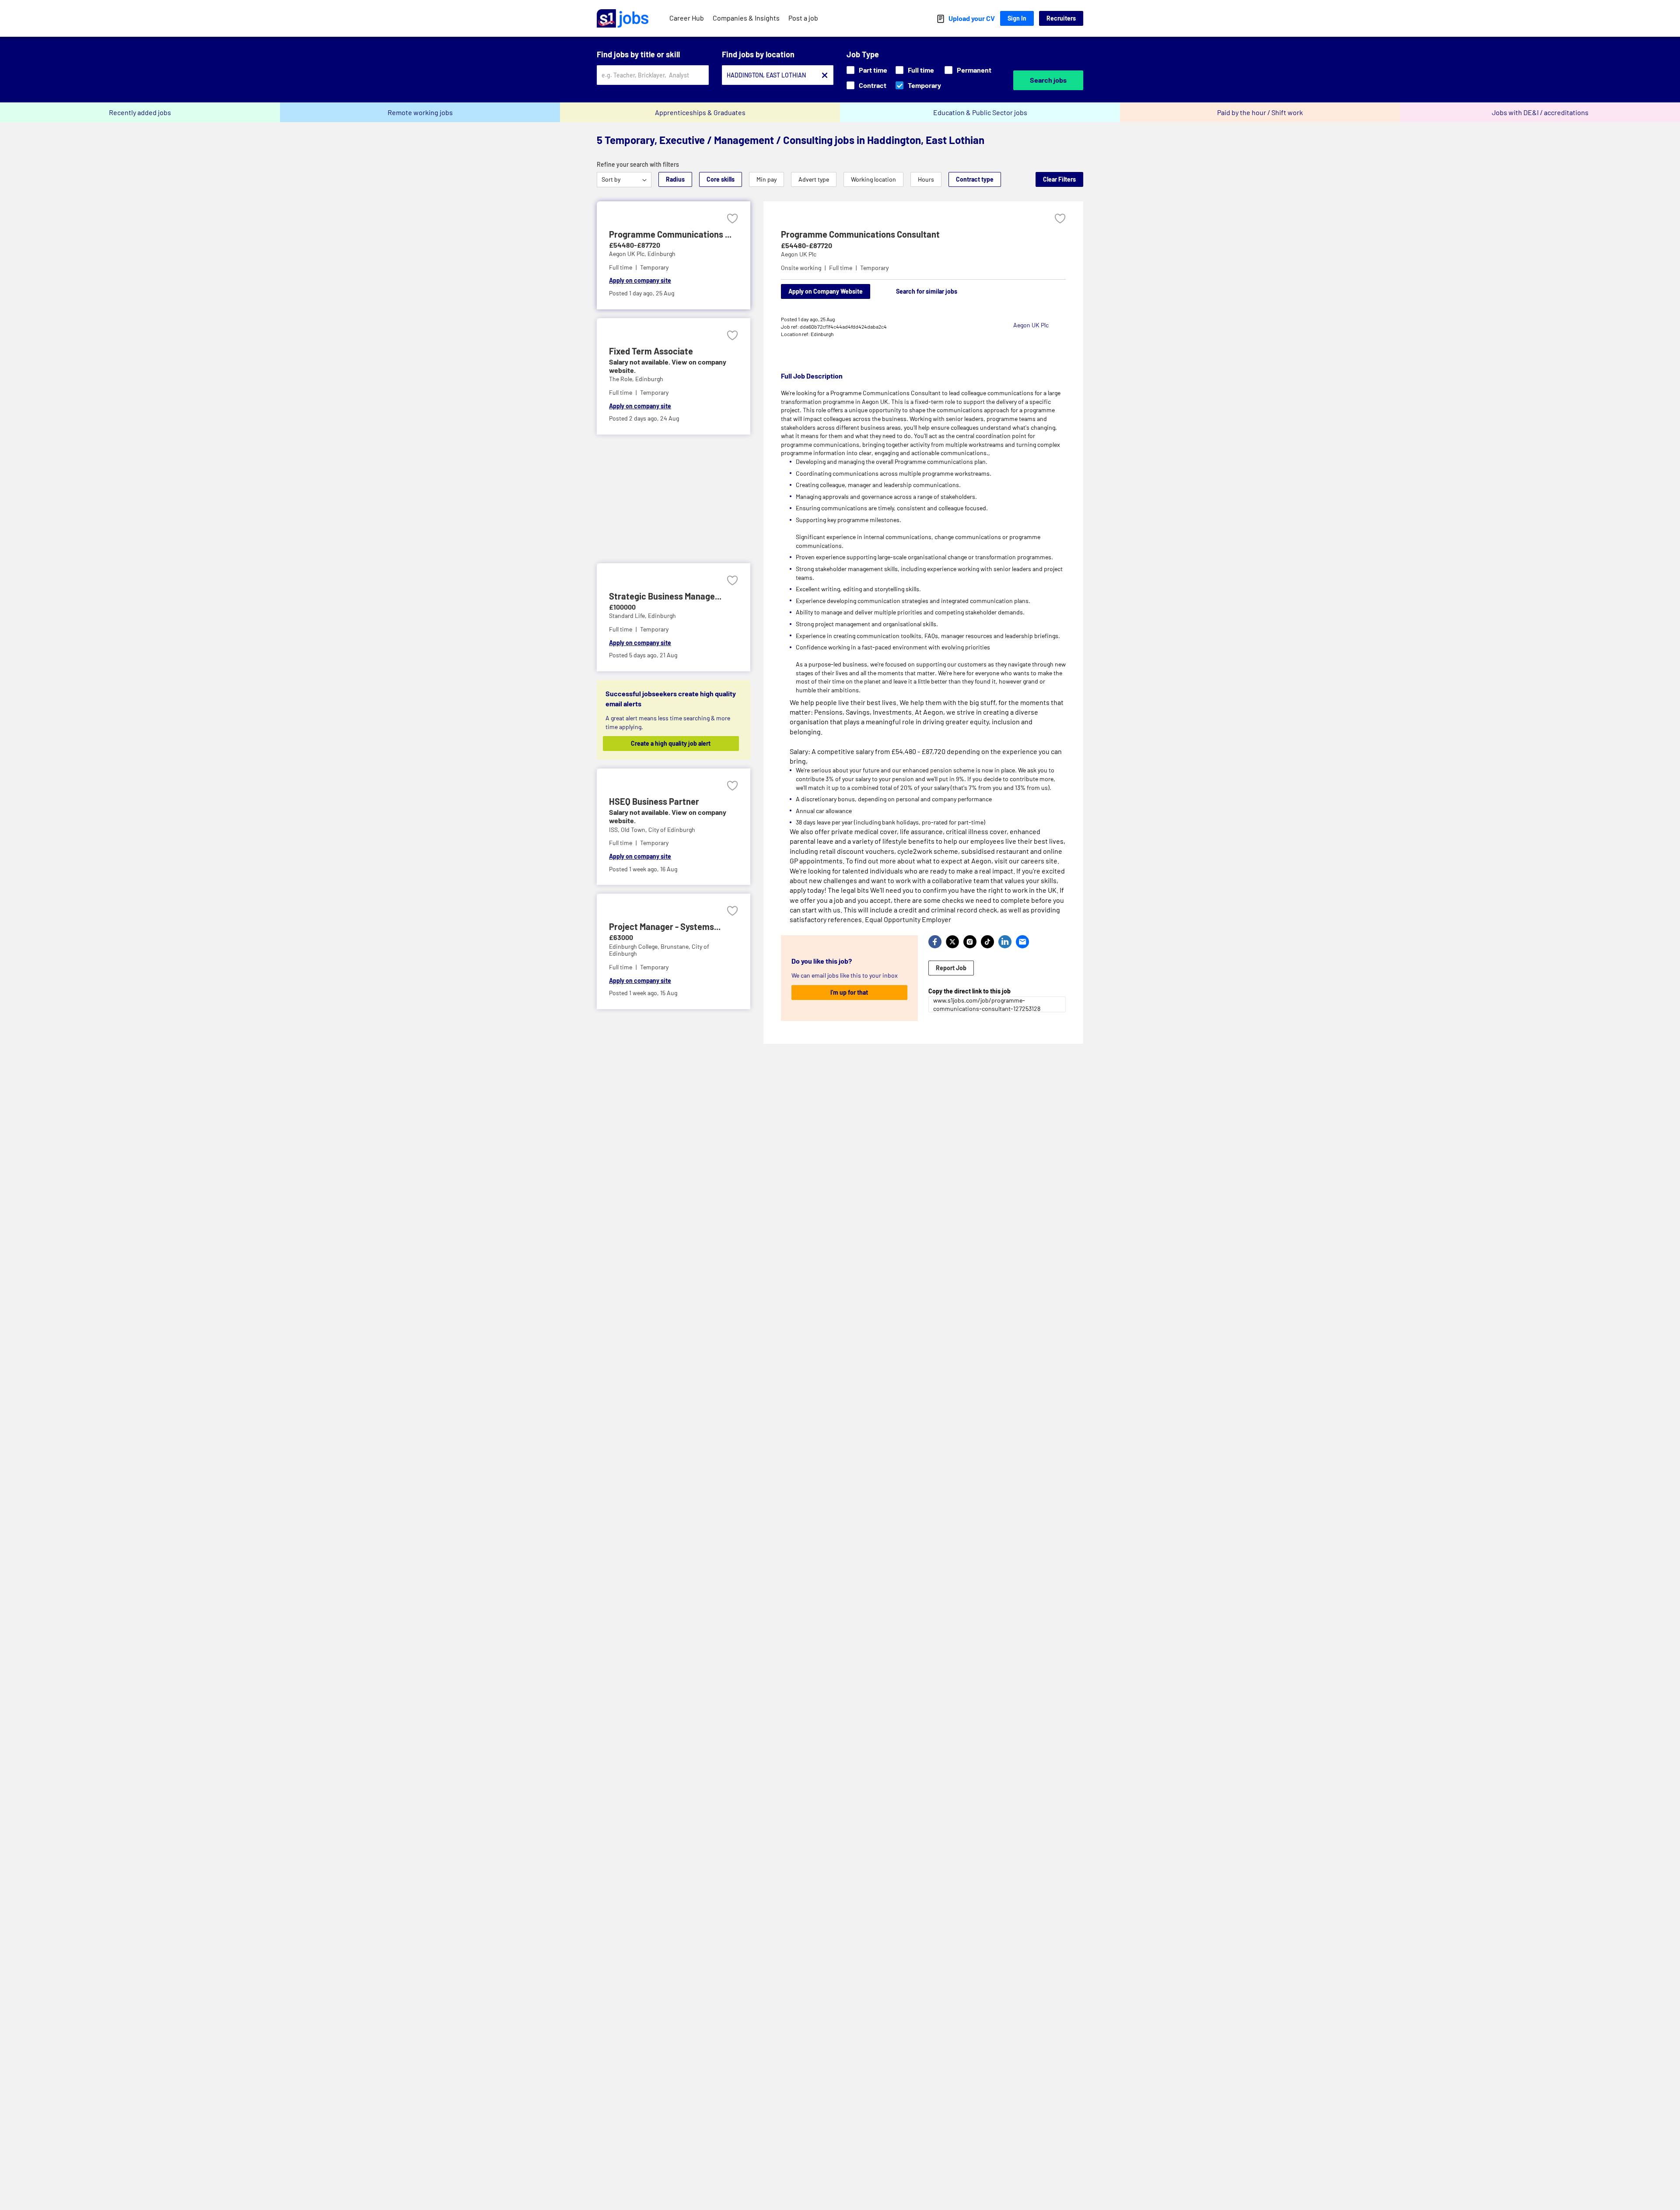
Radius (675, 179)
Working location (873, 179)
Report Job (951, 968)
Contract (873, 85)
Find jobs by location (758, 54)
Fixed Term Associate (651, 351)
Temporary (924, 85)
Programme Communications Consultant (860, 234)
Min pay (766, 179)
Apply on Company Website (826, 291)
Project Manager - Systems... (665, 926)
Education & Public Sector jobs (980, 112)
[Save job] (732, 219)
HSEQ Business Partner (654, 801)
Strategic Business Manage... (665, 596)
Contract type (975, 179)
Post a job (803, 18)
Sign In (1017, 18)
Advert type (814, 179)
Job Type (863, 54)
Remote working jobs (420, 112)
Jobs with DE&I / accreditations (1540, 112)
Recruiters (1061, 18)
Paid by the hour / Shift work (1260, 112)
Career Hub (687, 18)
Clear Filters (1059, 179)
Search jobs (1048, 80)
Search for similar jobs (927, 291)
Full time (921, 70)
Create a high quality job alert (671, 743)
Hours (926, 179)
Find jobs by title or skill (638, 54)
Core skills (721, 179)
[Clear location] (825, 75)
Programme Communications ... (670, 234)
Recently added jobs (140, 112)
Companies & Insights (746, 18)
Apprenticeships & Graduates (700, 112)
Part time (873, 70)
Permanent (974, 70)
